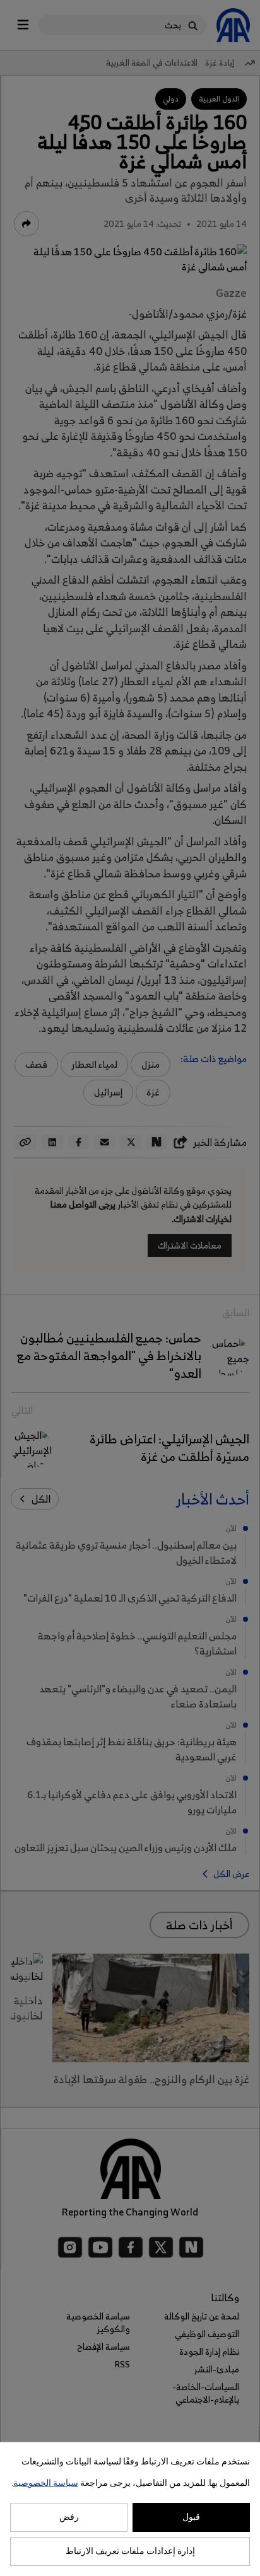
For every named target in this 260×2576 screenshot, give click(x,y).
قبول (191, 2517)
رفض (69, 2517)
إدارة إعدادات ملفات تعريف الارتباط (130, 2551)
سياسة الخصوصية (46, 2483)
